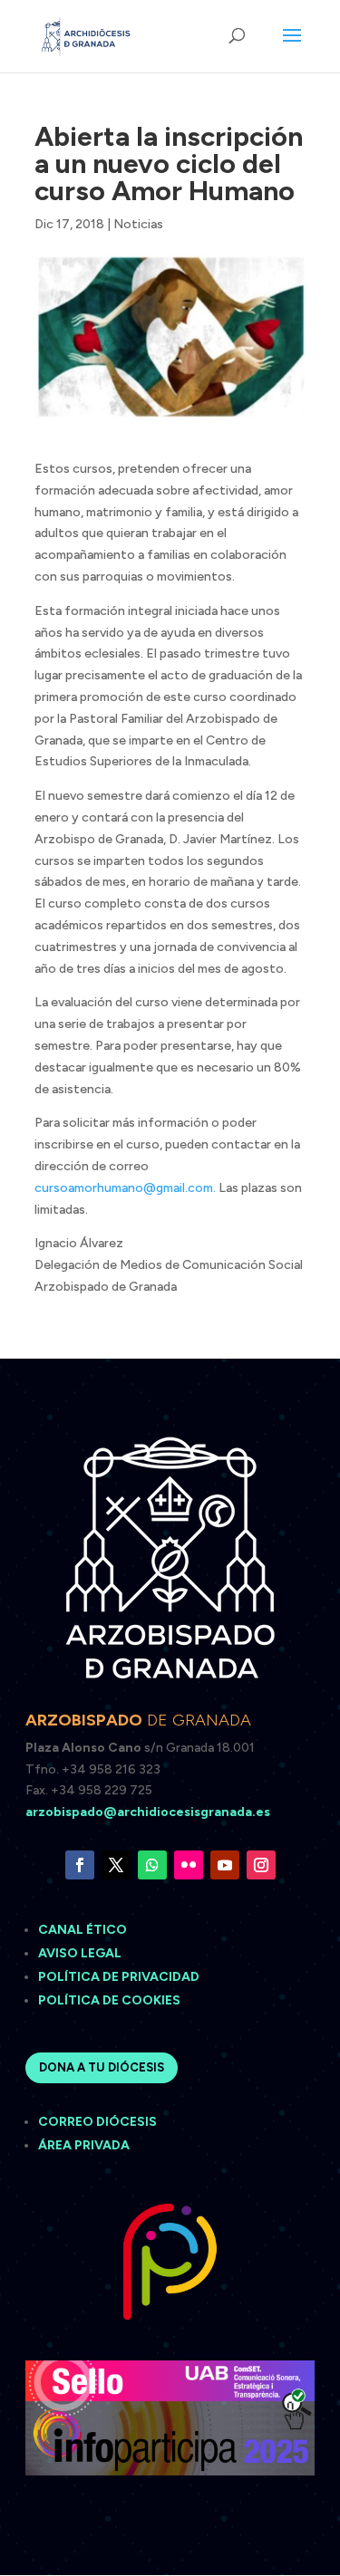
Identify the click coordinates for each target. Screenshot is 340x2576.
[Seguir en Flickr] (189, 1865)
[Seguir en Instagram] (261, 1865)
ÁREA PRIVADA (84, 2145)
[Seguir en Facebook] (80, 1865)
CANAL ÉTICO (84, 1930)
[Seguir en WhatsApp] (152, 1865)
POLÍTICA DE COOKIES (109, 2000)
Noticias (138, 224)
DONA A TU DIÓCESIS (102, 2067)
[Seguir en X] (116, 1865)
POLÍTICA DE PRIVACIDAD (119, 1977)
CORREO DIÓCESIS (97, 2122)
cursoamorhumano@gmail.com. (125, 1188)
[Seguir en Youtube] (225, 1865)
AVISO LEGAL (81, 1953)
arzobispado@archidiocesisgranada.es (148, 1812)
